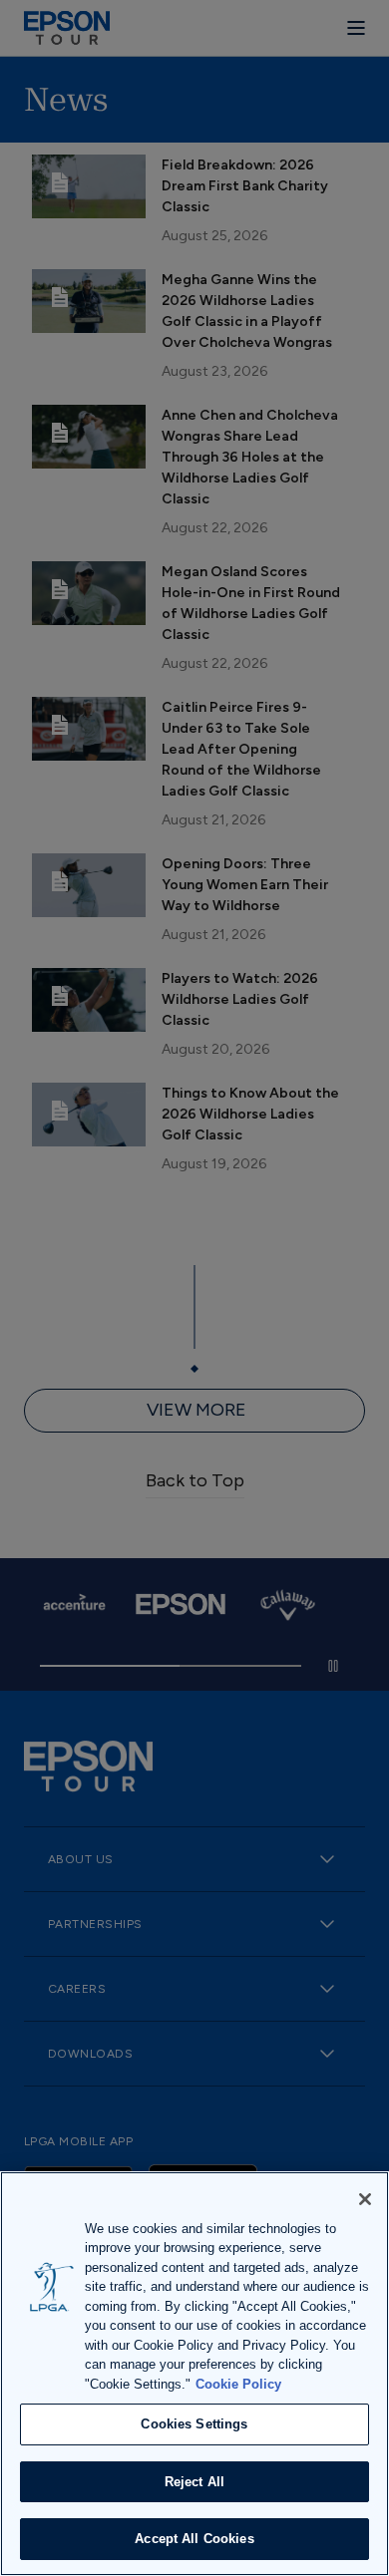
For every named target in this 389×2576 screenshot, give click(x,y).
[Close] (365, 2199)
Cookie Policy (238, 2384)
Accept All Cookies (194, 2539)
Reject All (194, 2482)
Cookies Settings (194, 2424)
